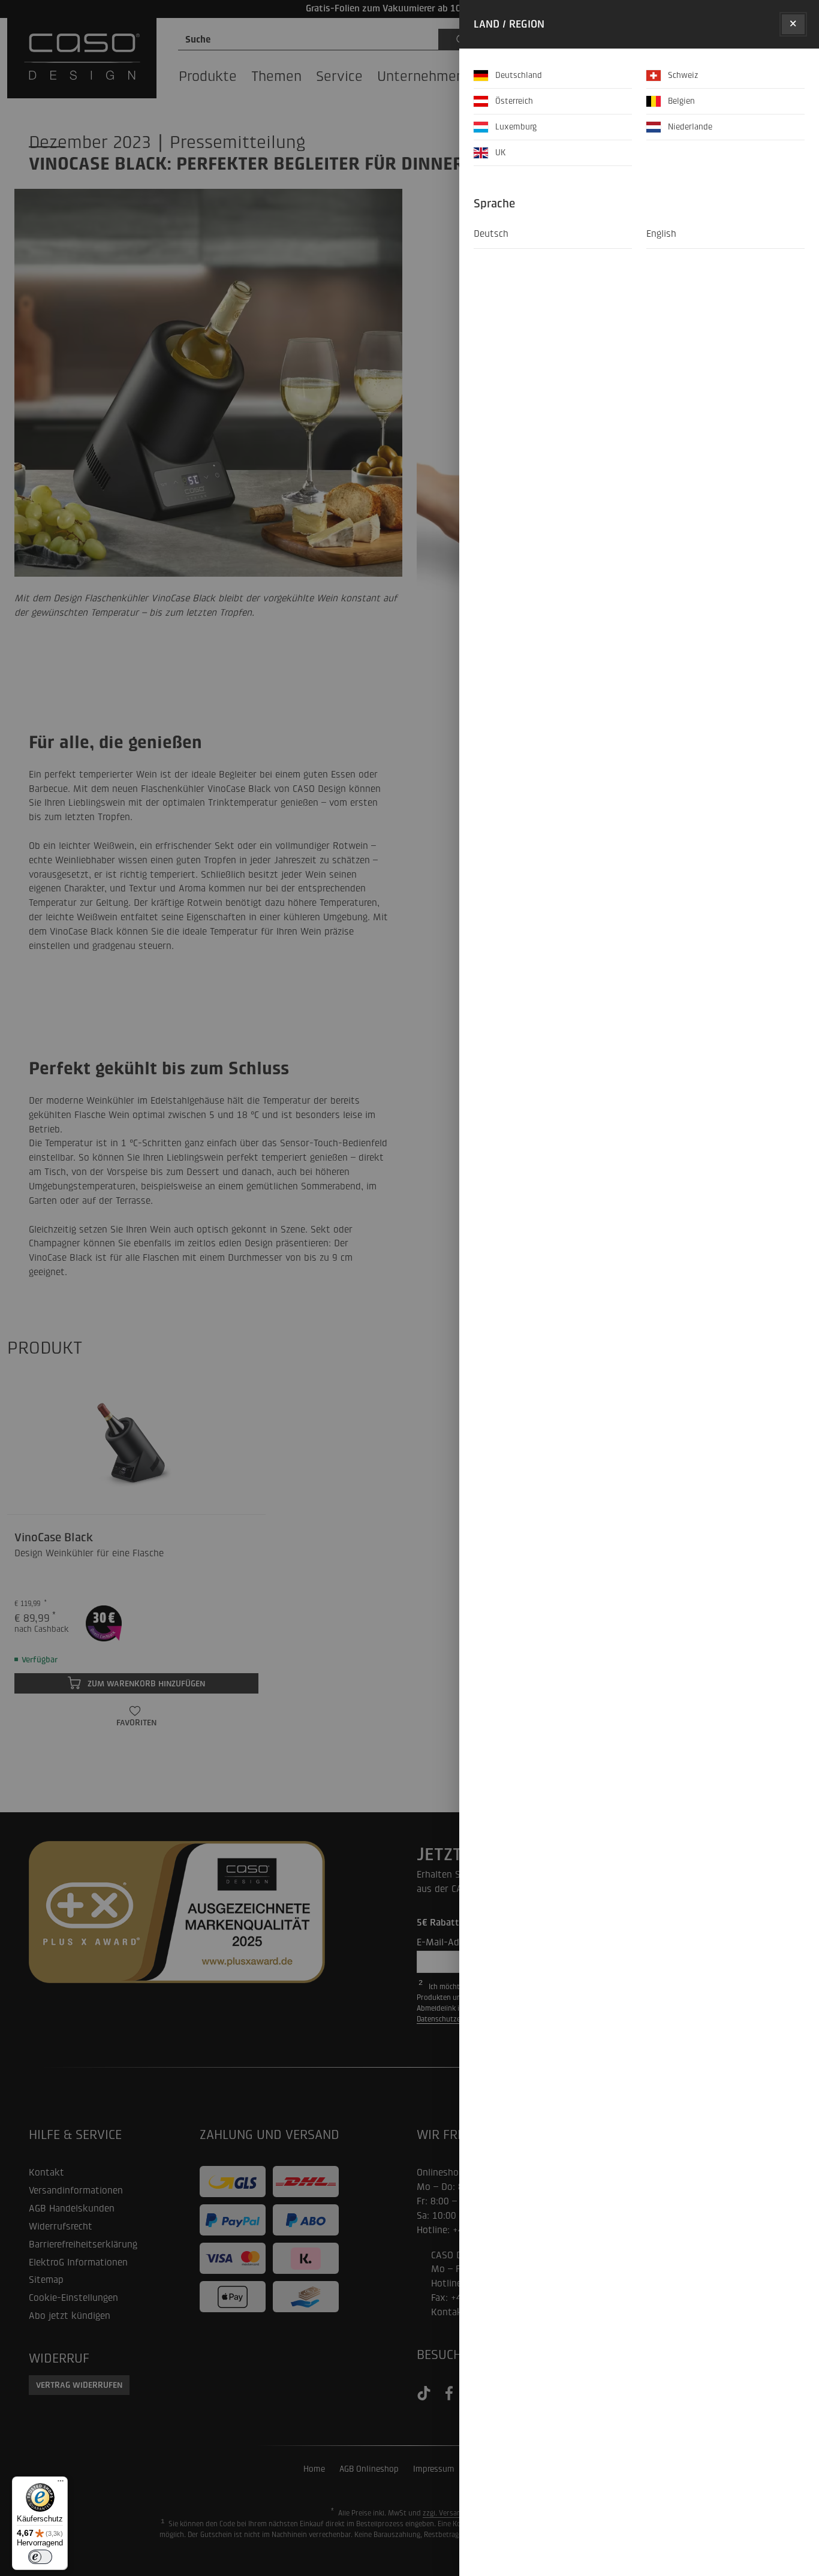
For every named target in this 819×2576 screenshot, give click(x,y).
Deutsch (491, 234)
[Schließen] (793, 24)
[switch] (40, 2557)
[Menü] (61, 2484)
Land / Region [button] (509, 24)
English (661, 234)
